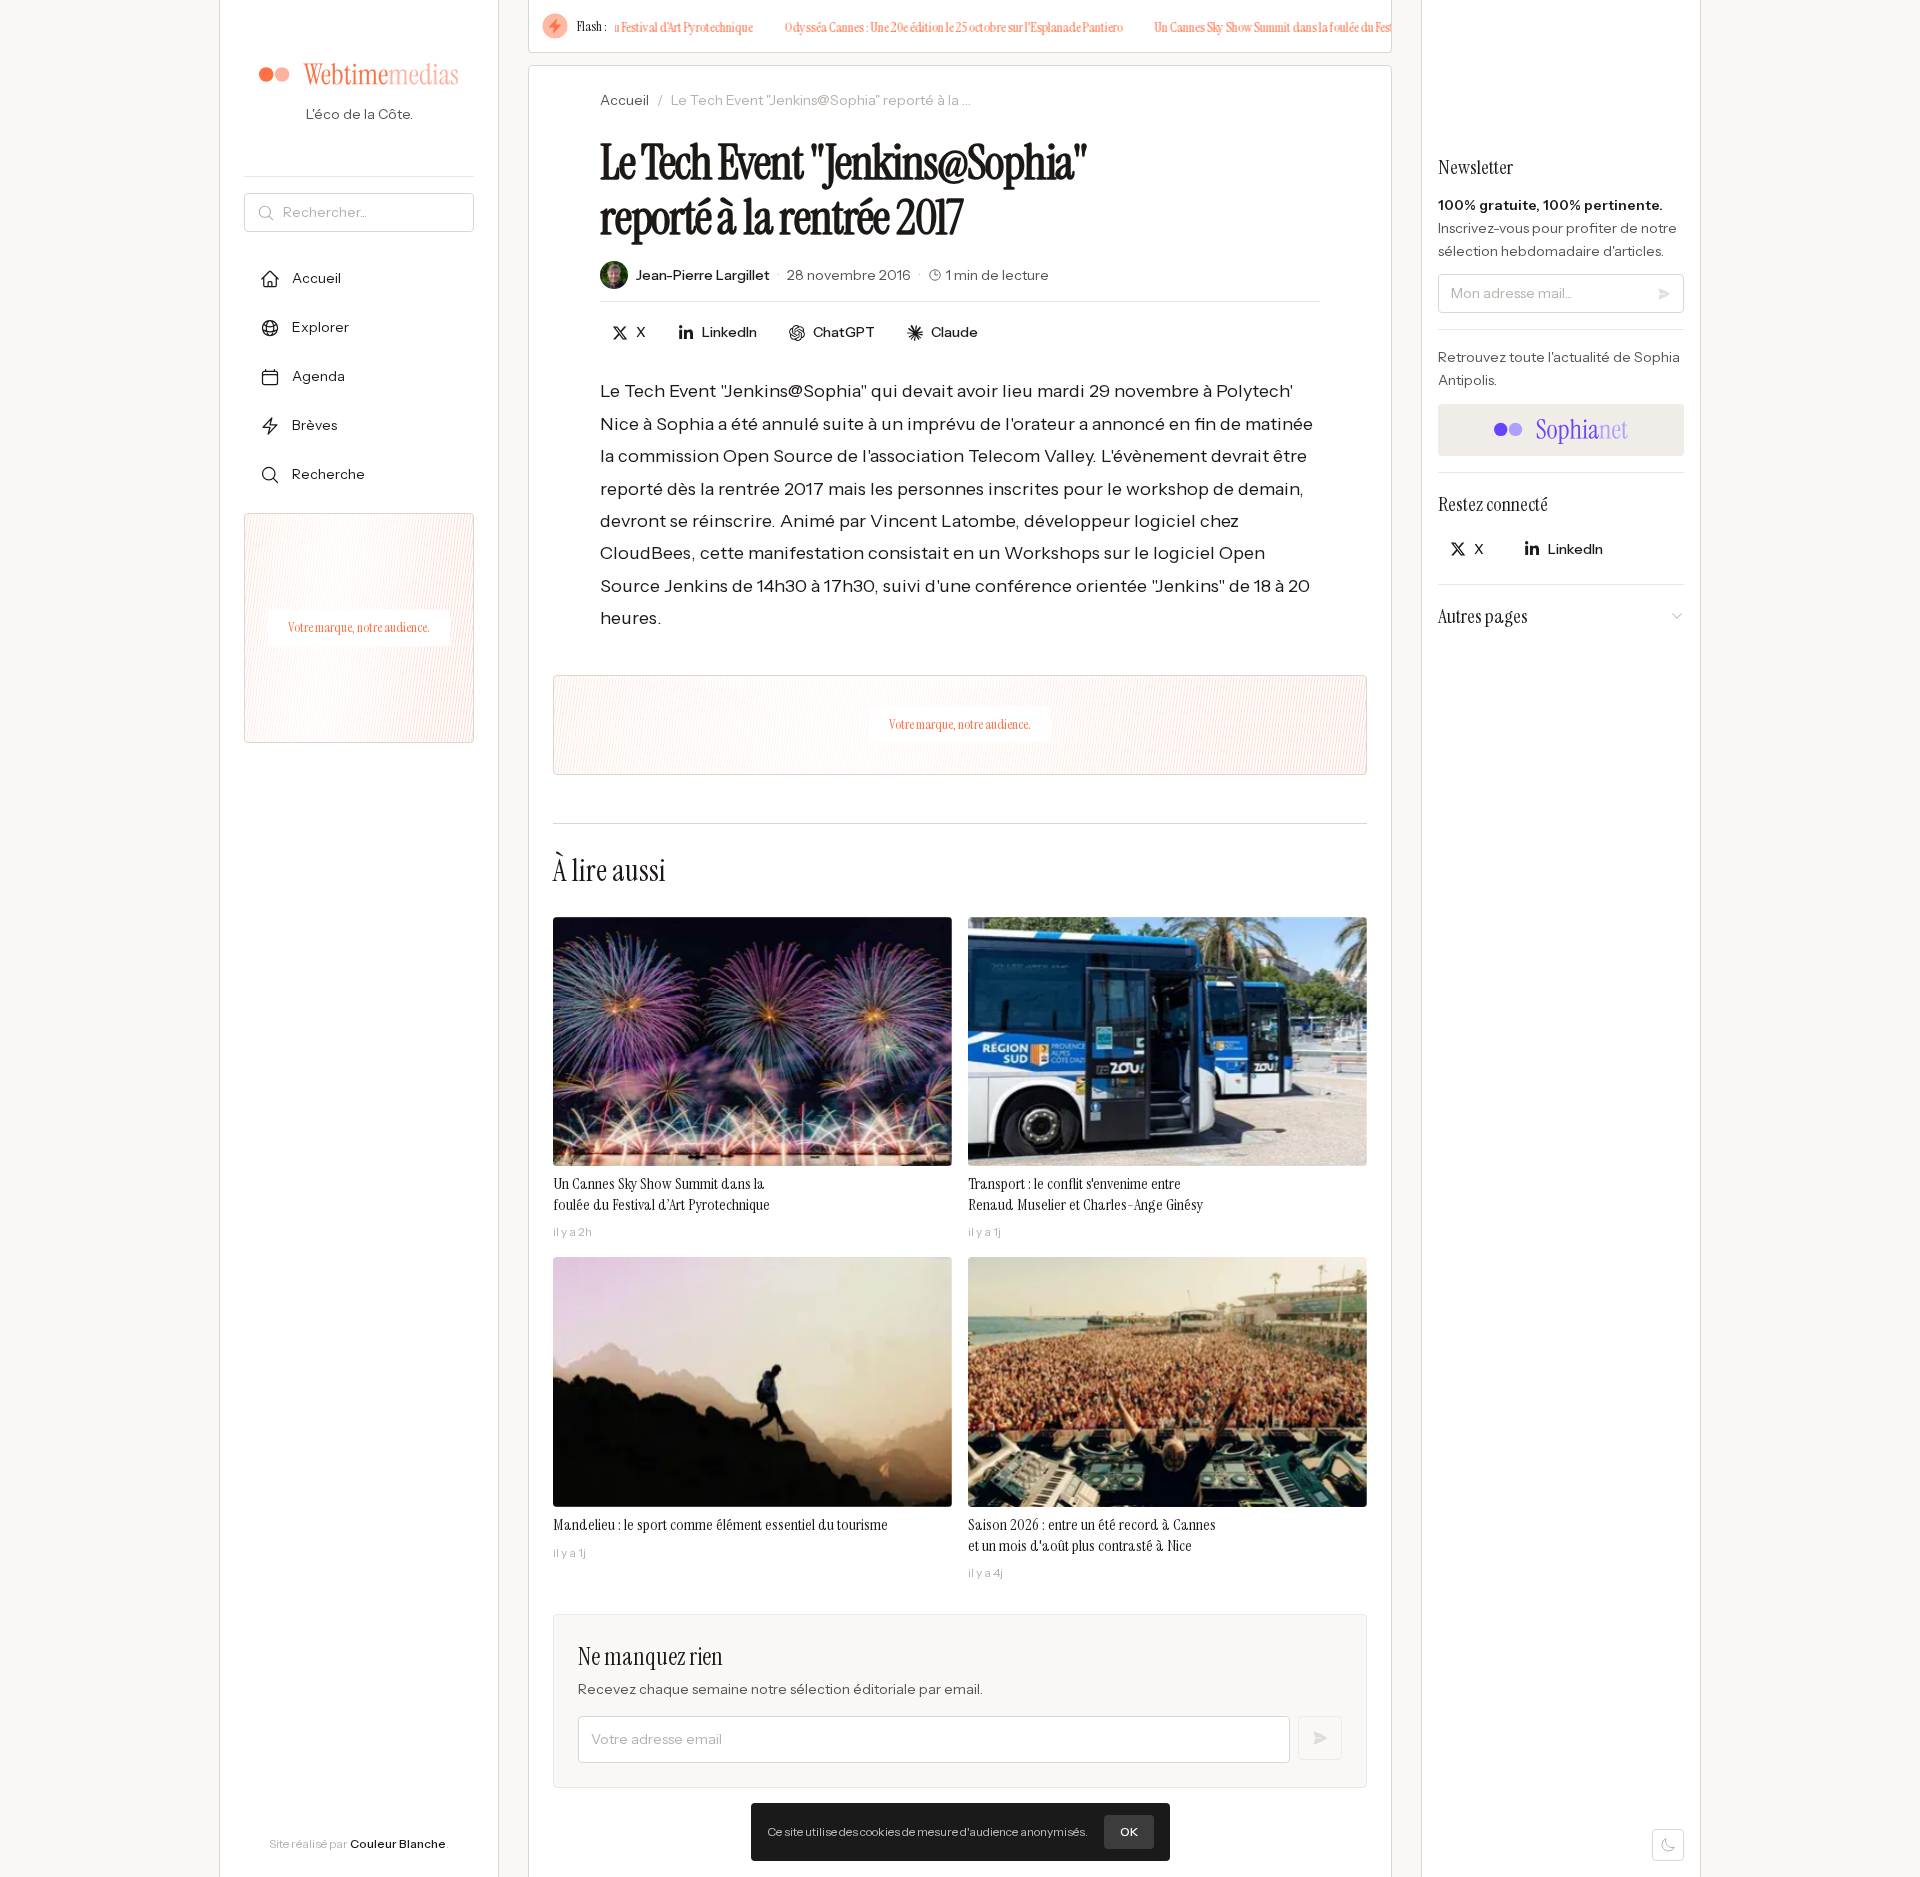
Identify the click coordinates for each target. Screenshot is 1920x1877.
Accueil (624, 100)
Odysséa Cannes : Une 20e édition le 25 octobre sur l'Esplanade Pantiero (921, 27)
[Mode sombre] (1668, 1845)
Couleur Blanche (398, 1843)
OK (1129, 1831)
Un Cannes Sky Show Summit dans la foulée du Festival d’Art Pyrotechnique (1298, 27)
